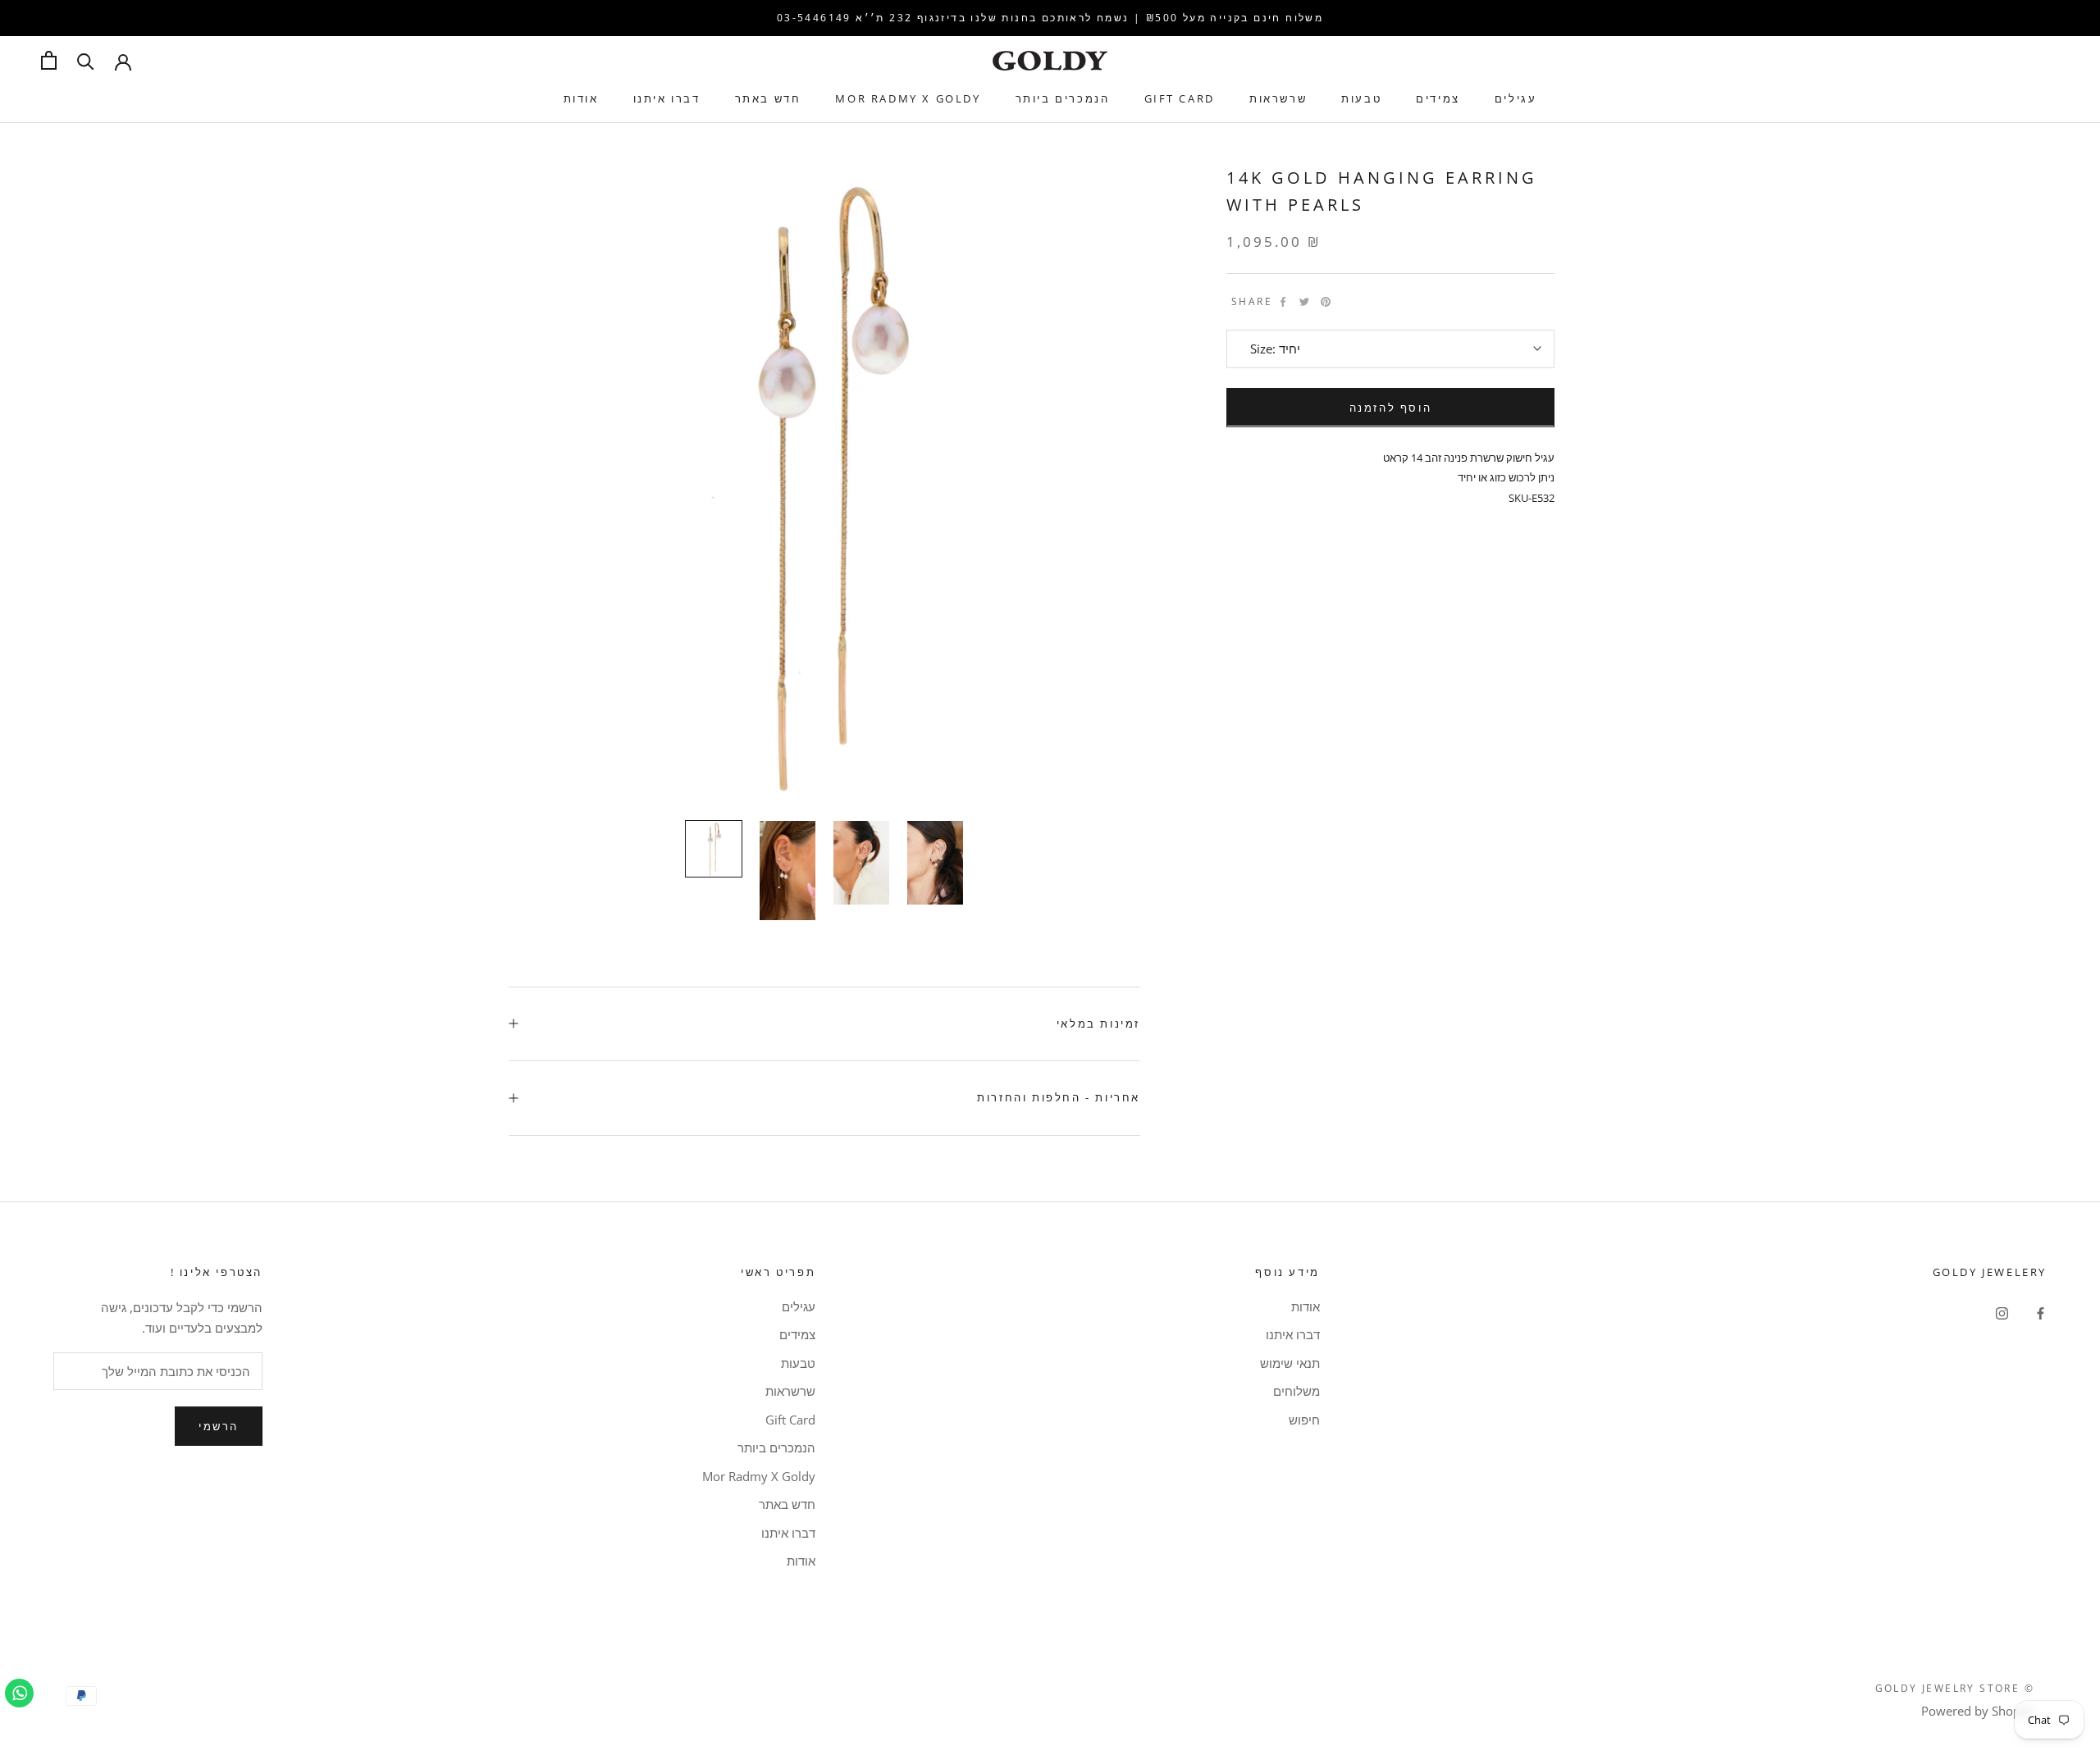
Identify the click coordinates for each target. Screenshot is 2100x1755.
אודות (581, 98)
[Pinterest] (1326, 302)
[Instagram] (2002, 1313)
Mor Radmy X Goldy (908, 98)
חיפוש (1304, 1420)
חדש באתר (768, 98)
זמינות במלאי (1098, 1023)
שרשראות (1278, 98)
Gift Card (1180, 98)
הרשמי (219, 1426)
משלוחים (1296, 1391)
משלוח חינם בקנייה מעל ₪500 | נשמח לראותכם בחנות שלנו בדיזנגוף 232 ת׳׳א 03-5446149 (1050, 18)
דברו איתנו (667, 98)
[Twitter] (1304, 302)
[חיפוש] (86, 60)
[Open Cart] (49, 60)
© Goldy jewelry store (1955, 1688)
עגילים (1516, 98)
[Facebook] (1283, 302)
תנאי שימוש (1290, 1363)
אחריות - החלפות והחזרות (1059, 1097)
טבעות (1361, 98)
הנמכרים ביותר (1063, 98)
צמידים (1438, 98)
